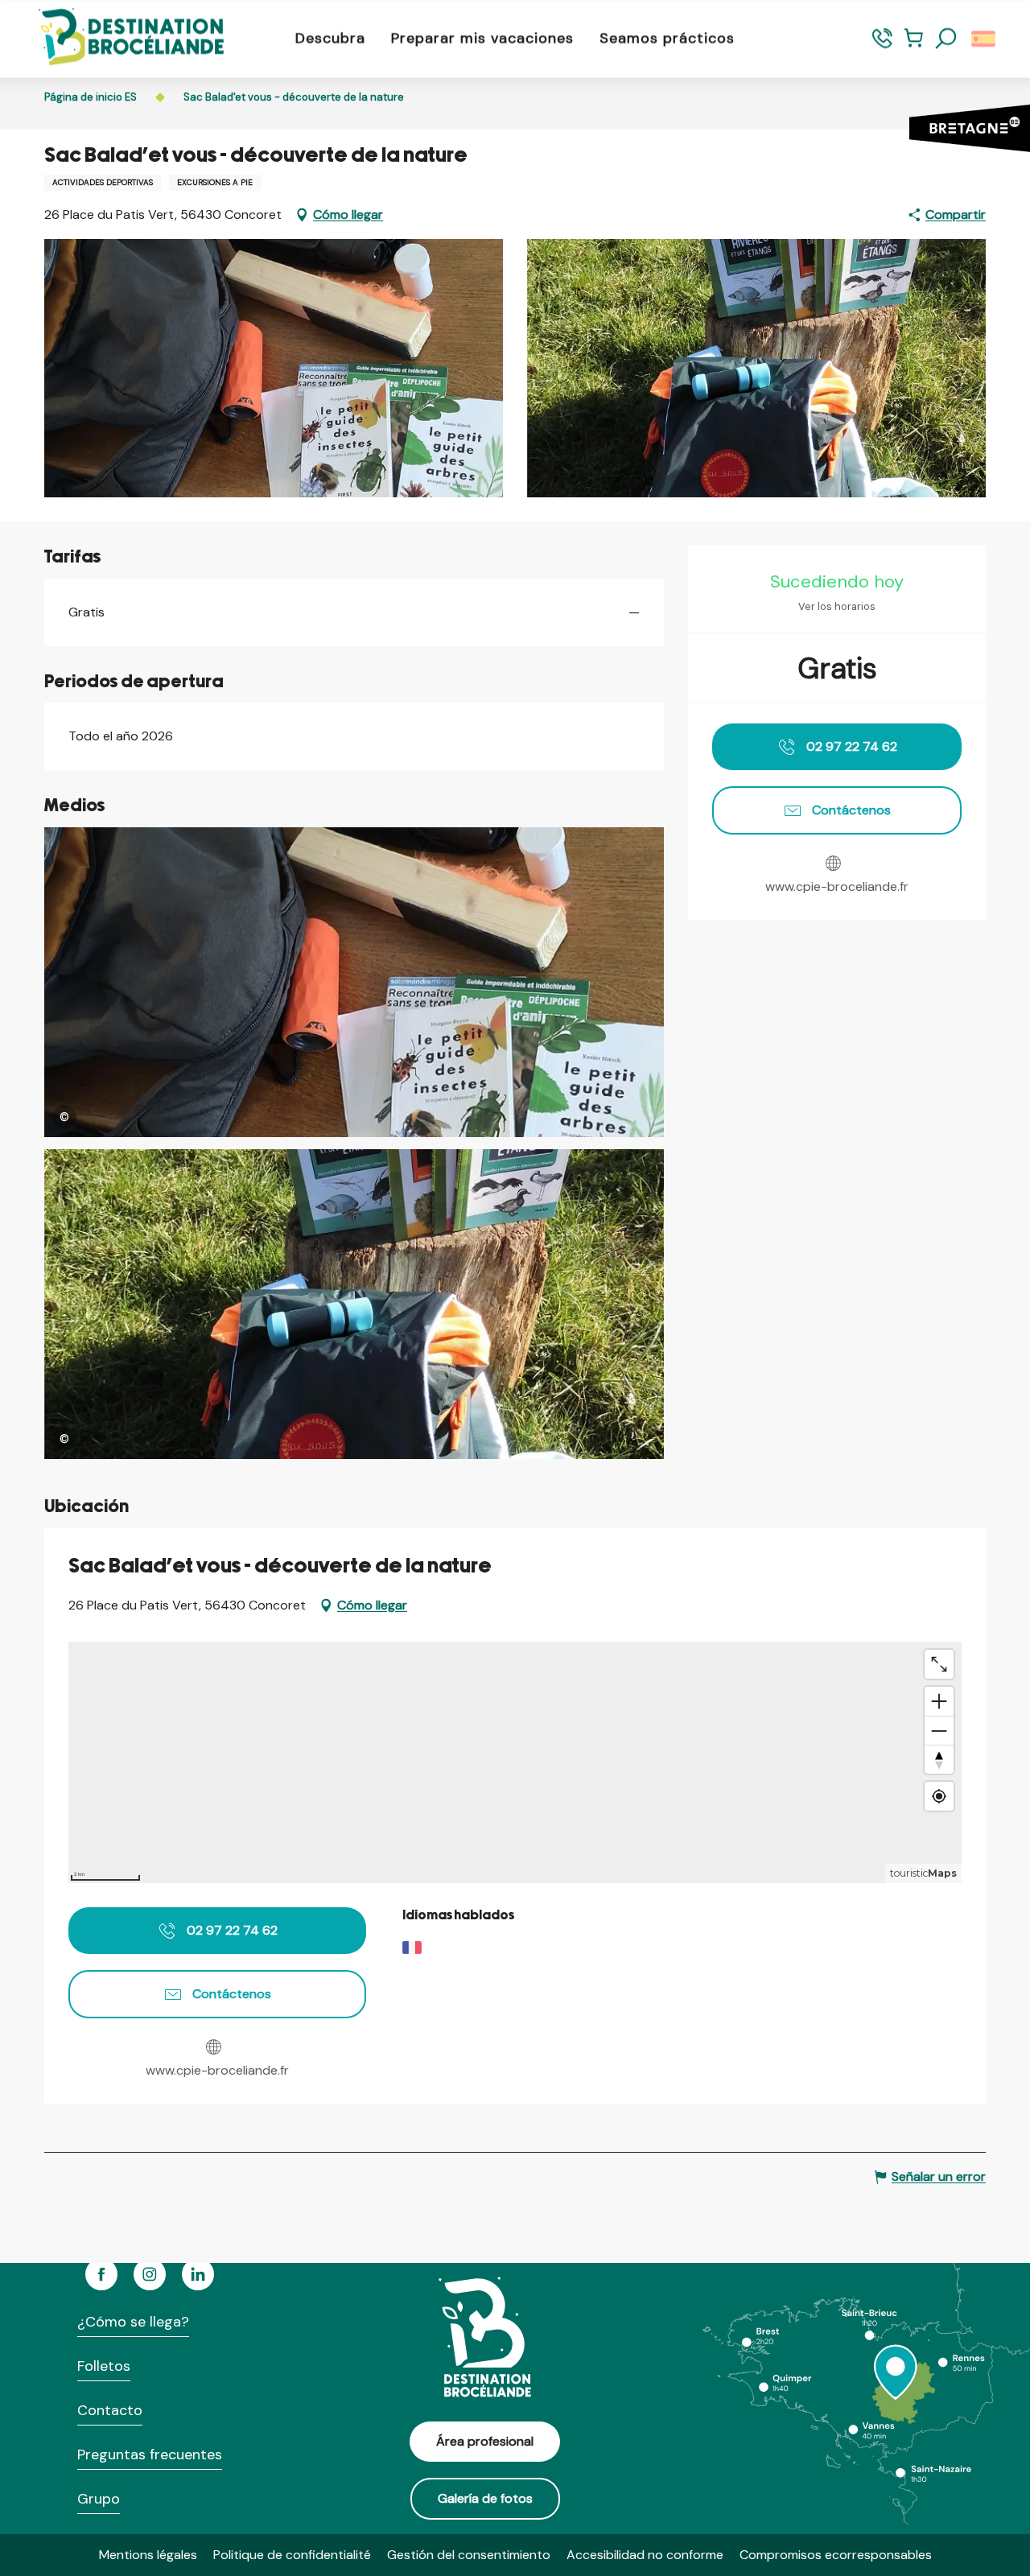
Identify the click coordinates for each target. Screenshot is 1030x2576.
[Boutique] (914, 45)
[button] (946, 39)
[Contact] (882, 45)
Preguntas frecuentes (150, 2454)
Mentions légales (148, 2555)
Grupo (99, 2499)
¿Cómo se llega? (133, 2322)
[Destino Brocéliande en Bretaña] (119, 38)
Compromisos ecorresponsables (836, 2555)
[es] (985, 39)
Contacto (110, 2410)
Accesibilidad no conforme (645, 2555)
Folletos (104, 2366)
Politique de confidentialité (292, 2555)
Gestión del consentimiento (469, 2555)
